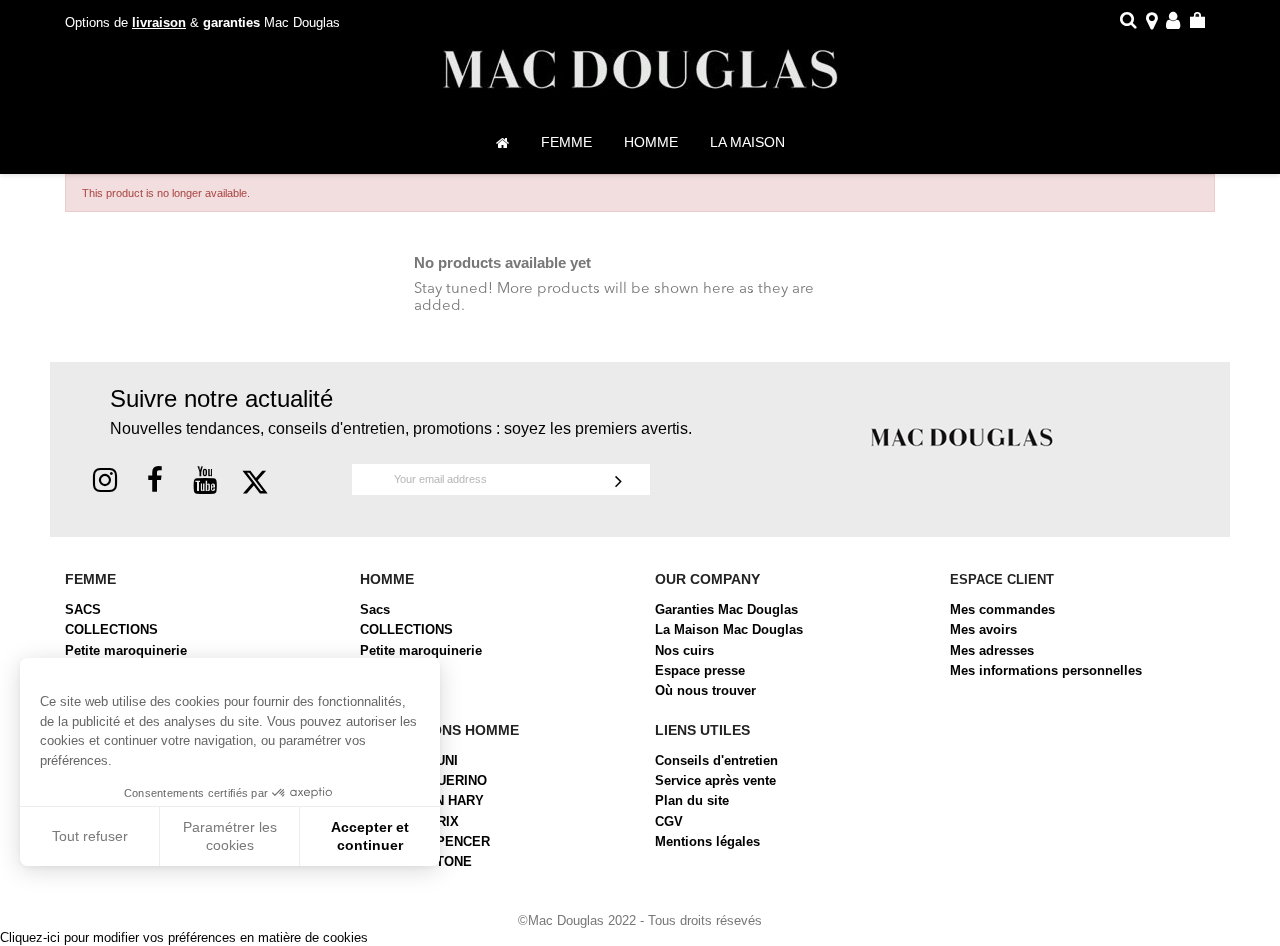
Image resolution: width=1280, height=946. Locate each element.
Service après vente (715, 780)
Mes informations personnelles (1046, 670)
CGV (669, 821)
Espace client (1002, 579)
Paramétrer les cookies (230, 836)
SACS (83, 609)
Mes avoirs (983, 629)
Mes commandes (1002, 609)
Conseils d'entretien (716, 760)
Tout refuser (90, 836)
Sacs (375, 609)
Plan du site (692, 800)
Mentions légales (707, 841)
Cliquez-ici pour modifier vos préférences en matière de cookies (184, 937)
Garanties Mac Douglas (726, 609)
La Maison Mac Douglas (729, 629)
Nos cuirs (684, 650)
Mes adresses (992, 650)
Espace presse (700, 670)
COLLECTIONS (111, 629)
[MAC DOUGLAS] (962, 436)
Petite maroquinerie (126, 650)
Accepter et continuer (370, 836)
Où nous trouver (705, 690)
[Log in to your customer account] (1173, 23)
